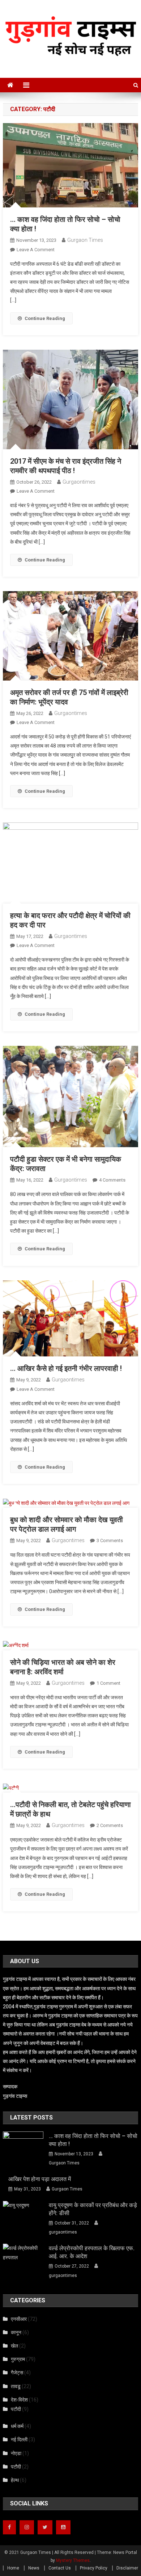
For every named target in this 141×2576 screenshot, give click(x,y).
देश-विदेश (19, 2400)
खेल (14, 2346)
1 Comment (108, 1683)
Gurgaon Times (85, 240)
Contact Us (60, 2568)
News (34, 2568)
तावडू (16, 2386)
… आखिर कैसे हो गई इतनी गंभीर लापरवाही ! (66, 1368)
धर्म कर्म (17, 2426)
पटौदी (16, 2409)
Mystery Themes (73, 2560)
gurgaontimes (79, 482)
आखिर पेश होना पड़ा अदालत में (41, 2179)
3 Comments (110, 1540)
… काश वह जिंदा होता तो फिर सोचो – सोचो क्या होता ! (93, 2140)
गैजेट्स (17, 2373)
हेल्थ (15, 2480)
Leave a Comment (36, 250)
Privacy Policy (94, 2568)
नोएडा (16, 2453)
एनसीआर (19, 2319)
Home (13, 2568)
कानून (16, 2332)
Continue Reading (45, 318)
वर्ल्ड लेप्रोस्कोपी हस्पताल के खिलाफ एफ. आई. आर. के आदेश (92, 2252)
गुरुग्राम (18, 2359)
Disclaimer (127, 2568)
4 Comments (112, 1180)
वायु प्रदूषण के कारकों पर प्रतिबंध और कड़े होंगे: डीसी (93, 2209)
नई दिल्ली (19, 2440)
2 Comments (110, 1825)
